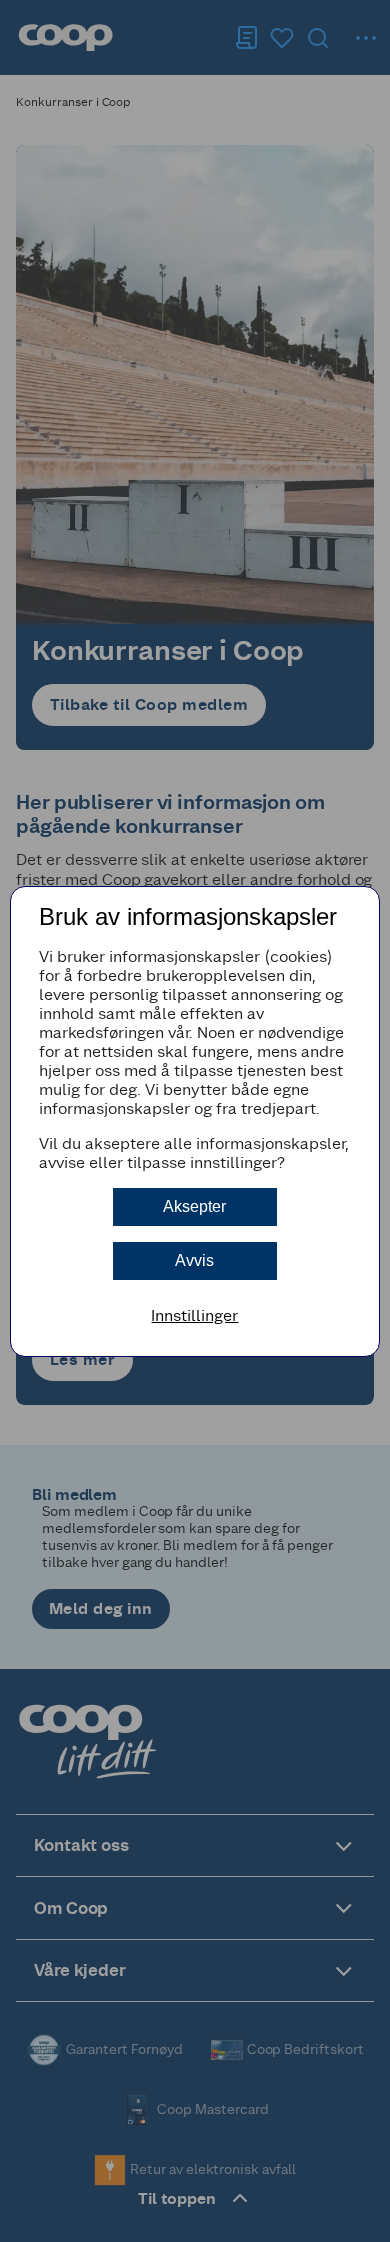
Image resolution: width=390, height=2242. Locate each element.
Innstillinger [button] (194, 1315)
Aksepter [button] (194, 1206)
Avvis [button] (194, 1260)
